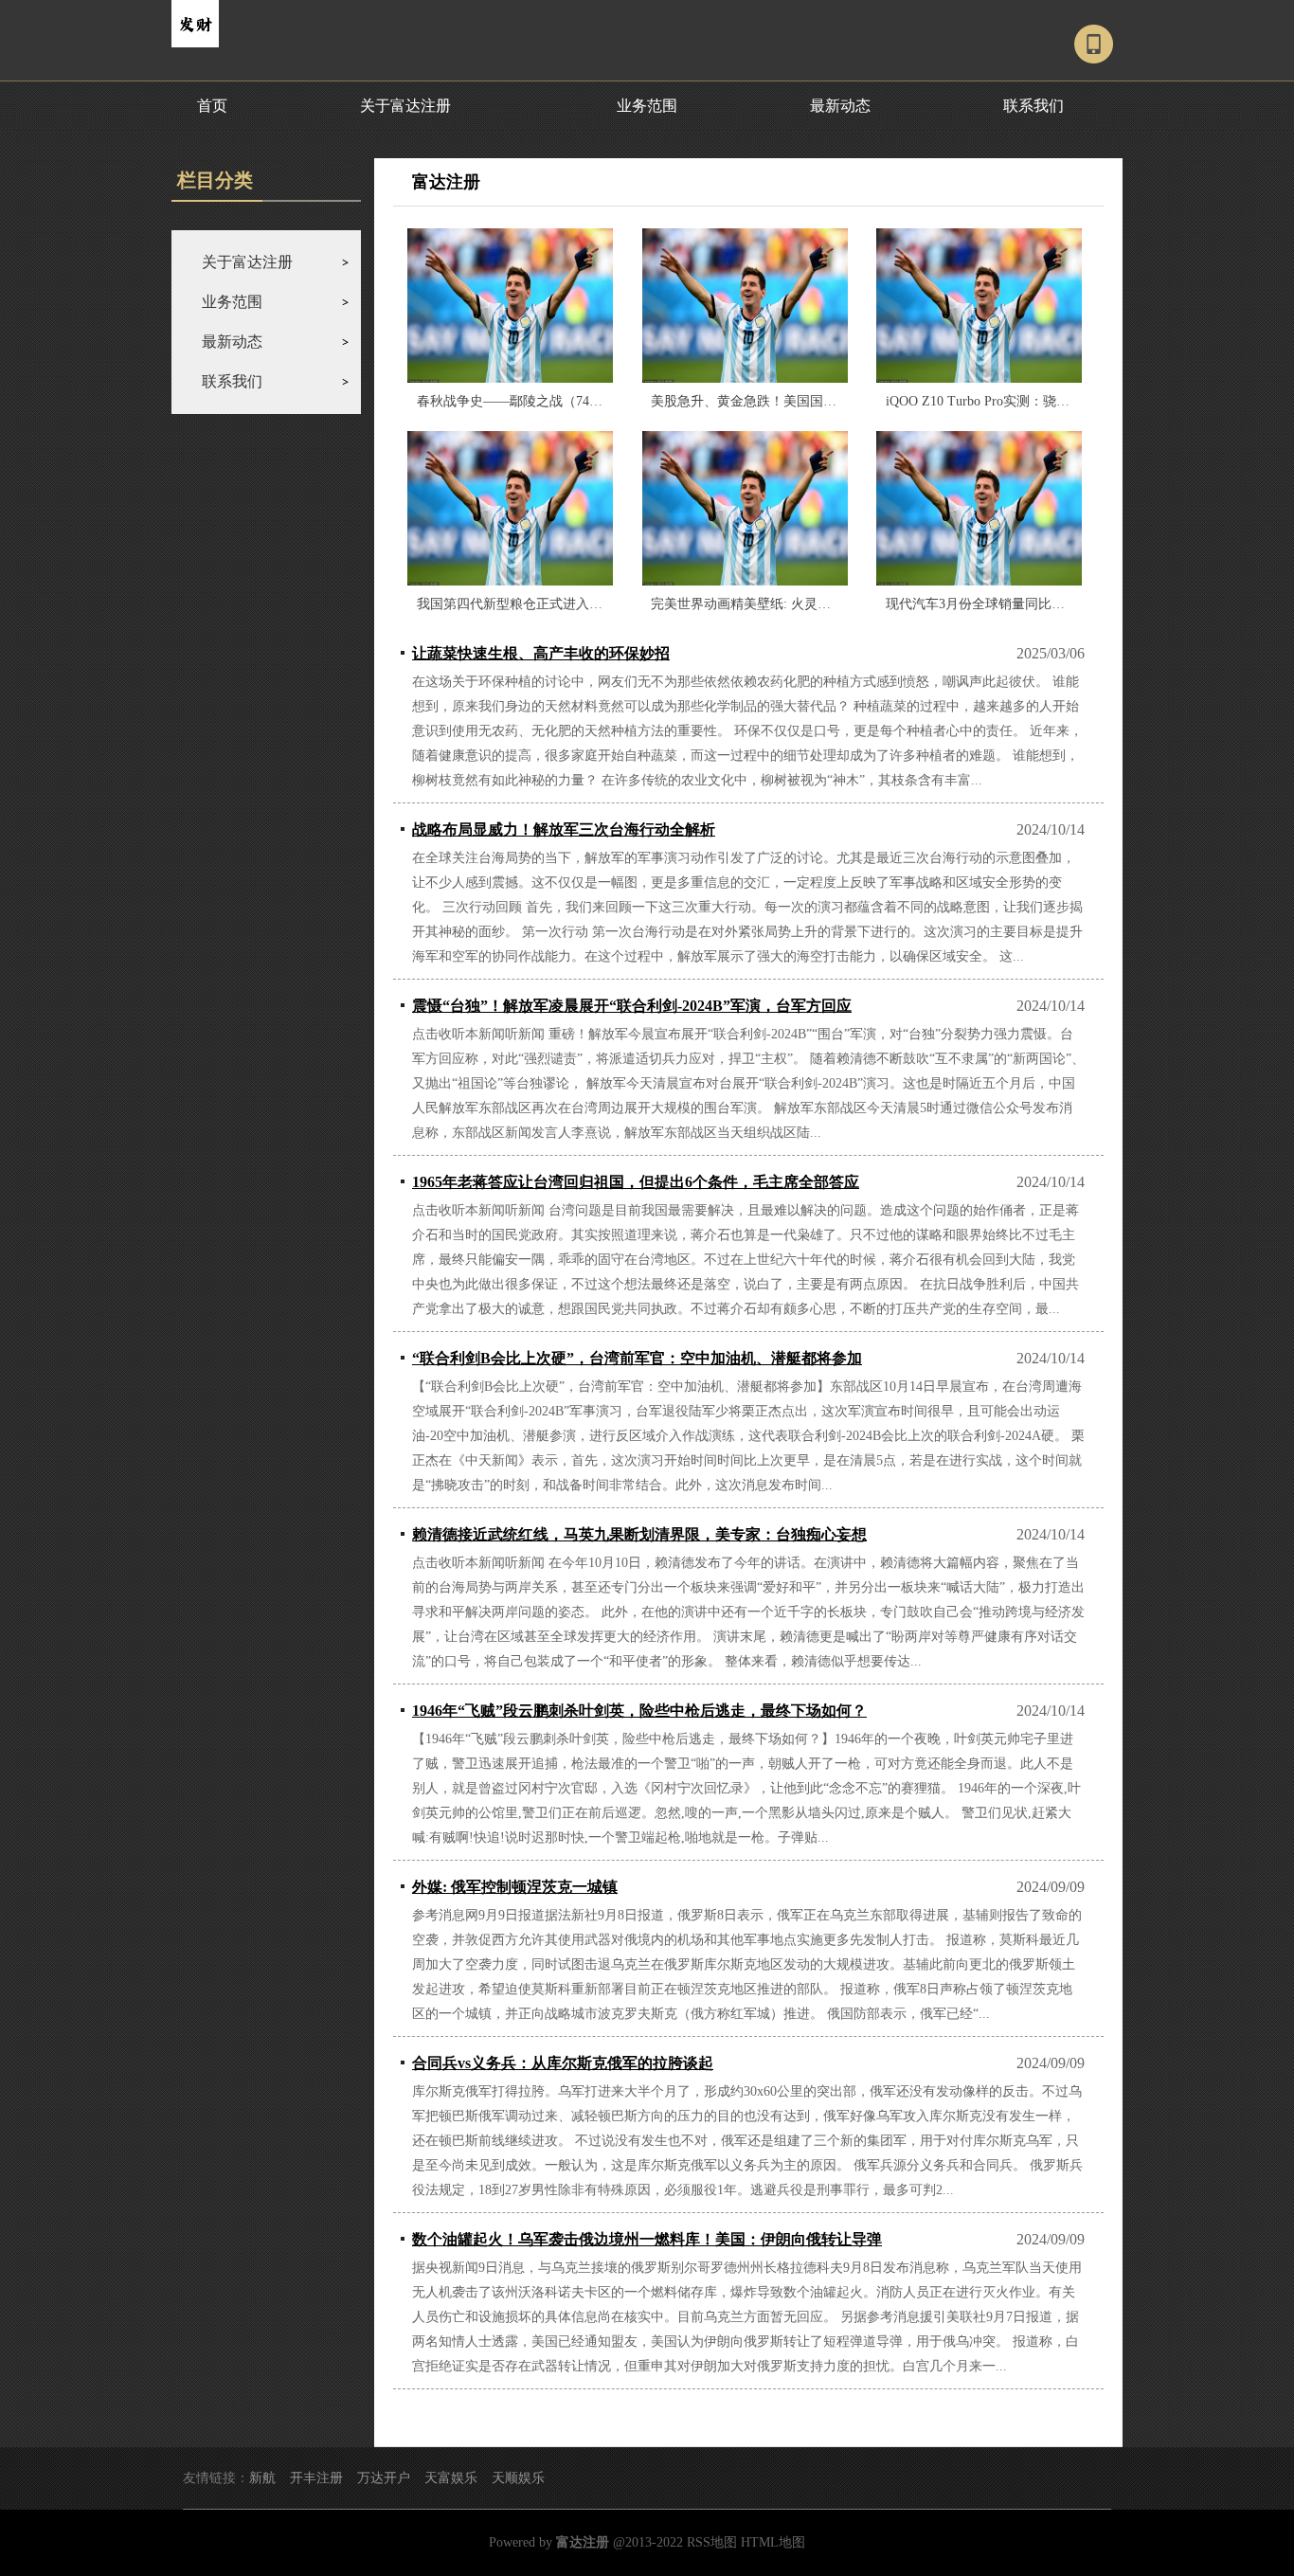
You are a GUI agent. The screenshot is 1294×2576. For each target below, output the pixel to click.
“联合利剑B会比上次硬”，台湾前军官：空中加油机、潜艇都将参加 (637, 1358)
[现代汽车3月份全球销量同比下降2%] (979, 508)
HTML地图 (773, 2542)
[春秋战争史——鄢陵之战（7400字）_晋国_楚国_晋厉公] (510, 306)
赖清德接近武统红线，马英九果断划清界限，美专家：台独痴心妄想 (639, 1534)
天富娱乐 (451, 2478)
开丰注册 (316, 2478)
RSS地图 (712, 2542)
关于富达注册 (405, 106)
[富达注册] (195, 44)
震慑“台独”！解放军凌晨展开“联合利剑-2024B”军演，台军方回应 (632, 1006)
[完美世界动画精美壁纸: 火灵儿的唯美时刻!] (745, 508)
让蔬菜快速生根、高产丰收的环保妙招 (541, 653)
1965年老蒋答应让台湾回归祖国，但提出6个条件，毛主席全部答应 (636, 1182)
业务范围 (647, 106)
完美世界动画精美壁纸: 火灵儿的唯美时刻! (776, 604)
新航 (262, 2478)
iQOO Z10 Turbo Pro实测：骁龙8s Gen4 (999, 401)
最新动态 (840, 106)
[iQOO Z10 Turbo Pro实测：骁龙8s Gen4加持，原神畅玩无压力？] (979, 306)
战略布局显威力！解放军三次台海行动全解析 (564, 829)
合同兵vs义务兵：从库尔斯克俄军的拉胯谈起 (563, 2063)
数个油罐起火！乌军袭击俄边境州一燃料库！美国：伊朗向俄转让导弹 (647, 2239)
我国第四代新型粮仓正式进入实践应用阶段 (543, 604)
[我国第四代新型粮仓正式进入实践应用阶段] (510, 508)
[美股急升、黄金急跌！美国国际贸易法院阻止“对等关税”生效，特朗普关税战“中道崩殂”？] (745, 306)
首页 (212, 106)
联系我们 (1033, 106)
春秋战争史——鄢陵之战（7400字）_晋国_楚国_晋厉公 (579, 401)
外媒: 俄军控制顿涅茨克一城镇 (515, 1887)
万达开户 (384, 2478)
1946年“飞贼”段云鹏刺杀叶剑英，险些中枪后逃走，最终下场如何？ (639, 1711)
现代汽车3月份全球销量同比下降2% (991, 604)
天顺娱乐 (518, 2478)
